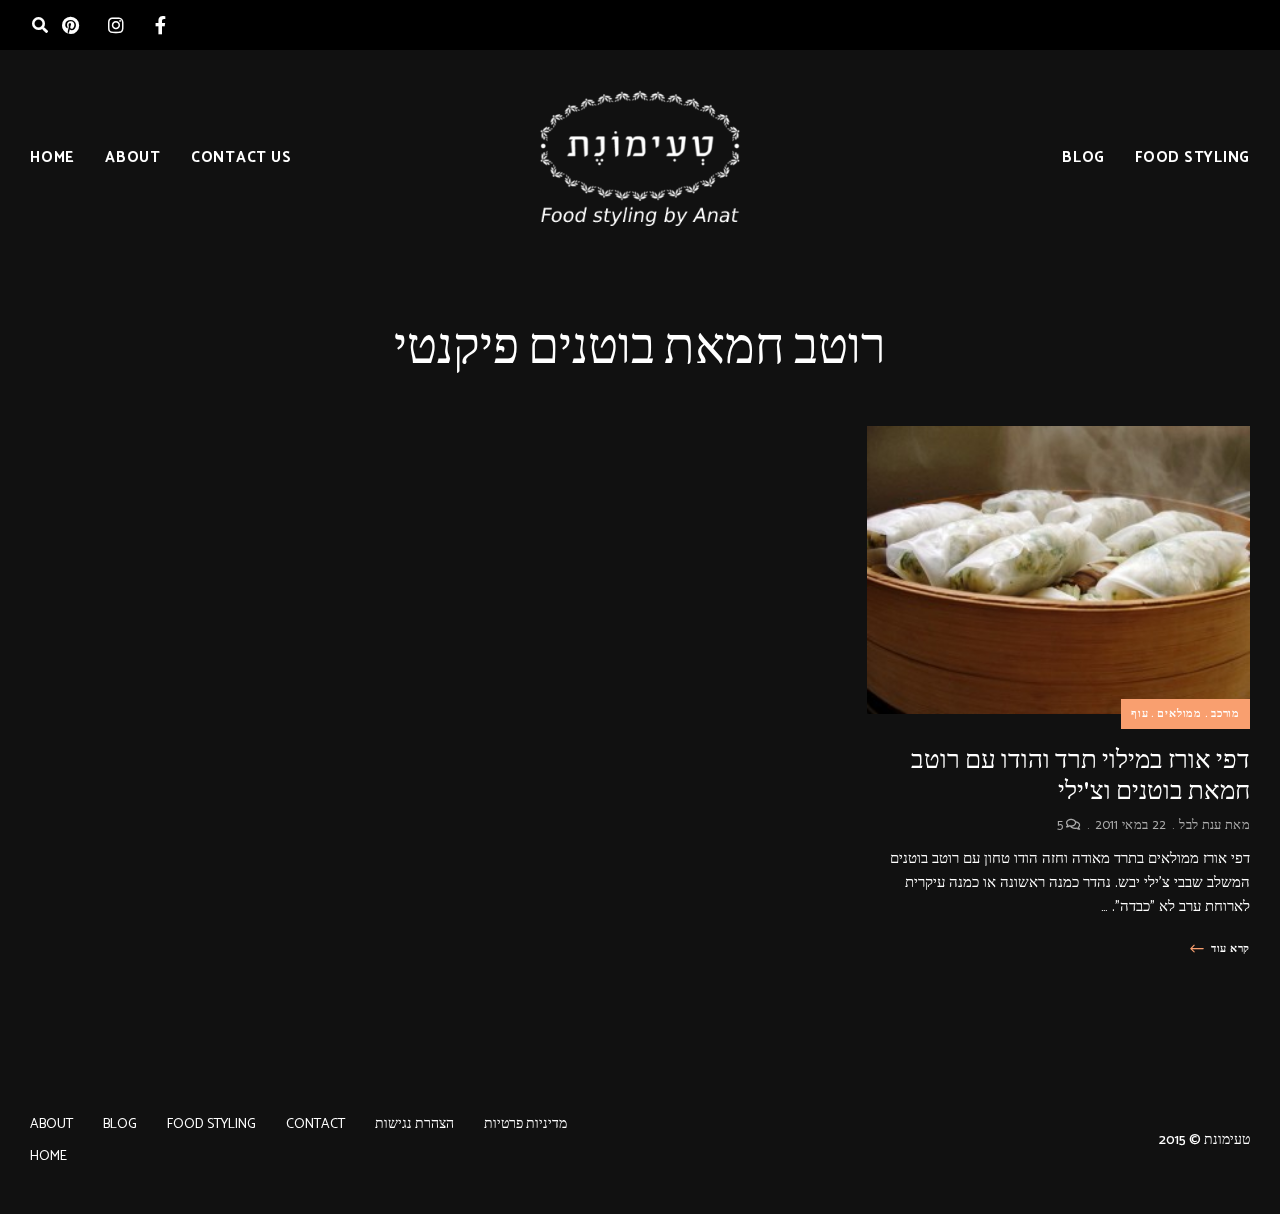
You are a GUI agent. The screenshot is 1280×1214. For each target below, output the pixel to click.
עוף (1139, 714)
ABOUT (133, 157)
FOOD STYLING (1192, 157)
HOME (52, 157)
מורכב (1225, 714)
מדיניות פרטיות (525, 1124)
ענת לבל (1200, 825)
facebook (160, 25)
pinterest (70, 25)
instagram (115, 25)
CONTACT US (241, 157)
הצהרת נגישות (414, 1124)
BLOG (1083, 157)
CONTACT (315, 1124)
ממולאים (1179, 714)
